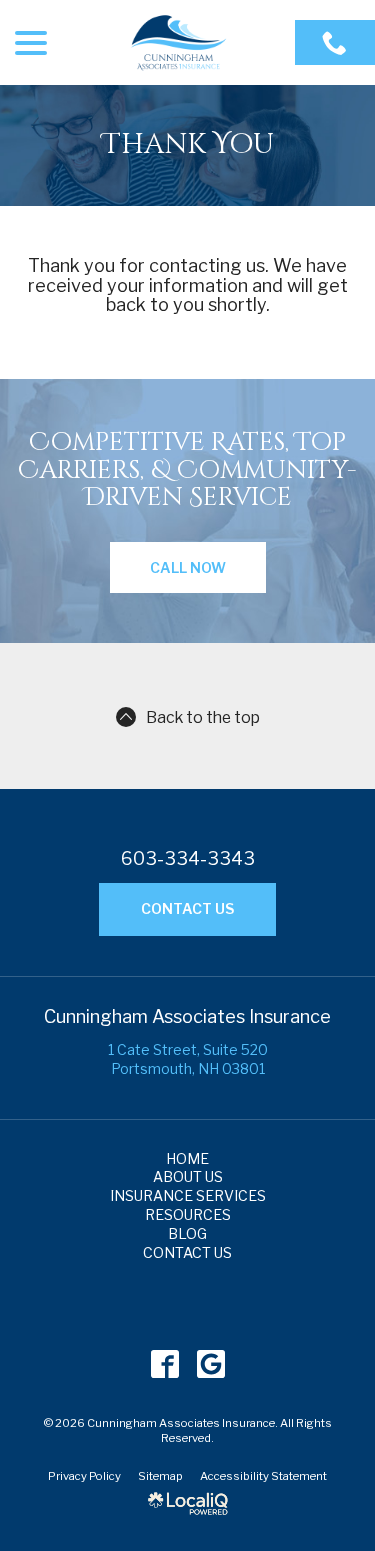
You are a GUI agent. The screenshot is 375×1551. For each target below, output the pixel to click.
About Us (188, 1176)
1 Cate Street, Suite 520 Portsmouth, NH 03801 (188, 1059)
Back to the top (203, 717)
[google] (210, 1364)
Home (187, 1158)
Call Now (188, 567)
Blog (187, 1233)
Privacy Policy (84, 1476)
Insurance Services (188, 1195)
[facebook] (164, 1364)
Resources (188, 1214)
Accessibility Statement (263, 1476)
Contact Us (187, 908)
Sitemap (160, 1476)
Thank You (188, 145)
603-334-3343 (188, 859)
